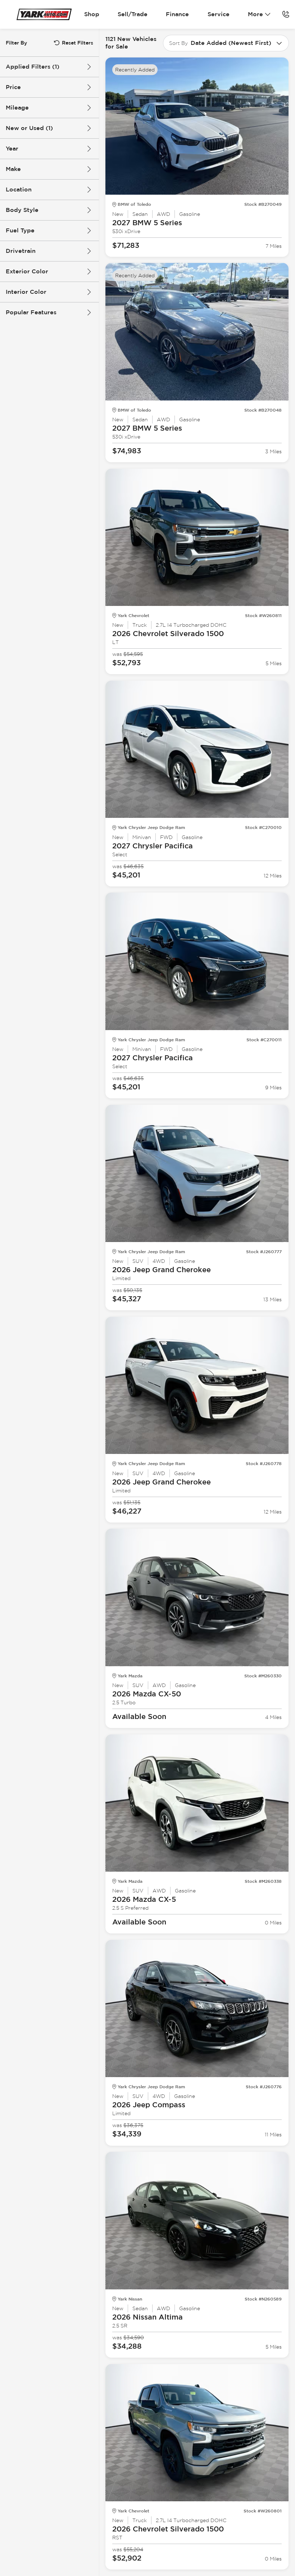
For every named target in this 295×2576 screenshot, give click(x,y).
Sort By (178, 43)
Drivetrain (21, 251)
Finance (177, 14)
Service (219, 14)
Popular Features (31, 312)
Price (13, 87)
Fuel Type (20, 230)
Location (19, 189)
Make (13, 169)
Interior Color (26, 292)
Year (12, 149)
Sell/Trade (133, 14)
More (255, 14)
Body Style (22, 210)
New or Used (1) (29, 128)
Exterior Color (27, 271)
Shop (92, 14)
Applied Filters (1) (33, 67)
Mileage (17, 108)
